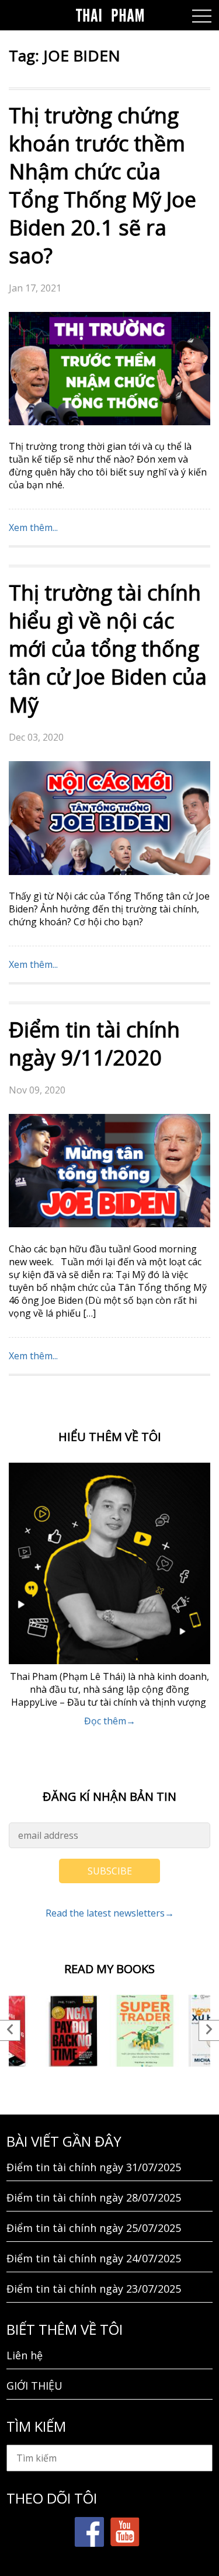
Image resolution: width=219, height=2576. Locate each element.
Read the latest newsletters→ (110, 1913)
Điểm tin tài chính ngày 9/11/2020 (94, 1044)
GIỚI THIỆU (34, 2386)
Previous (10, 2030)
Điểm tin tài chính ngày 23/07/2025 (94, 2289)
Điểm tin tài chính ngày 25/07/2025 (94, 2228)
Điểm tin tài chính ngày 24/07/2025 (94, 2258)
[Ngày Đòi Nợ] (74, 2031)
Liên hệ (25, 2355)
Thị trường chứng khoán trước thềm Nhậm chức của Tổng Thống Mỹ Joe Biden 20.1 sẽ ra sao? (102, 185)
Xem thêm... (33, 527)
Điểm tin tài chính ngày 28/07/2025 (94, 2197)
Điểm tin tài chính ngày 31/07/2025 (94, 2167)
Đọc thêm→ (110, 1721)
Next (209, 2030)
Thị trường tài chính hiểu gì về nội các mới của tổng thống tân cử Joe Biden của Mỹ (108, 649)
